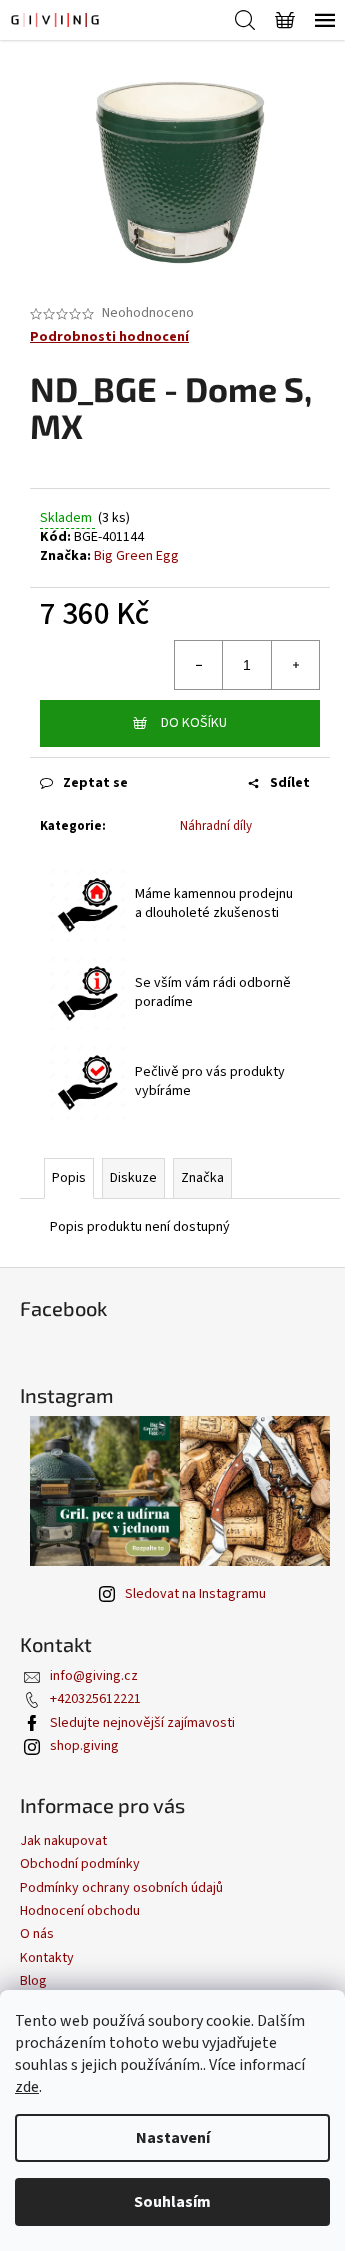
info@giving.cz (94, 1676)
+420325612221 (95, 1699)
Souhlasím (172, 2202)
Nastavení (173, 2138)
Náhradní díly (216, 826)
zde (27, 2087)
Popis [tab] (69, 1178)
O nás (37, 1934)
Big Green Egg (136, 556)
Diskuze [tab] (133, 1178)
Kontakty (47, 1958)
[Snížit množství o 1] (199, 665)
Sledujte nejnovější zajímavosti (142, 1723)
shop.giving (84, 1746)
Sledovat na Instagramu (195, 1594)
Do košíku (194, 723)
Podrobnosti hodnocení (109, 337)
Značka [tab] (202, 1178)
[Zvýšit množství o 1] (295, 665)
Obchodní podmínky (80, 1864)
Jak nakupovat (63, 1841)
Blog (33, 1981)
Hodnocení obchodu (80, 1911)
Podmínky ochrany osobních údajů (121, 1888)
